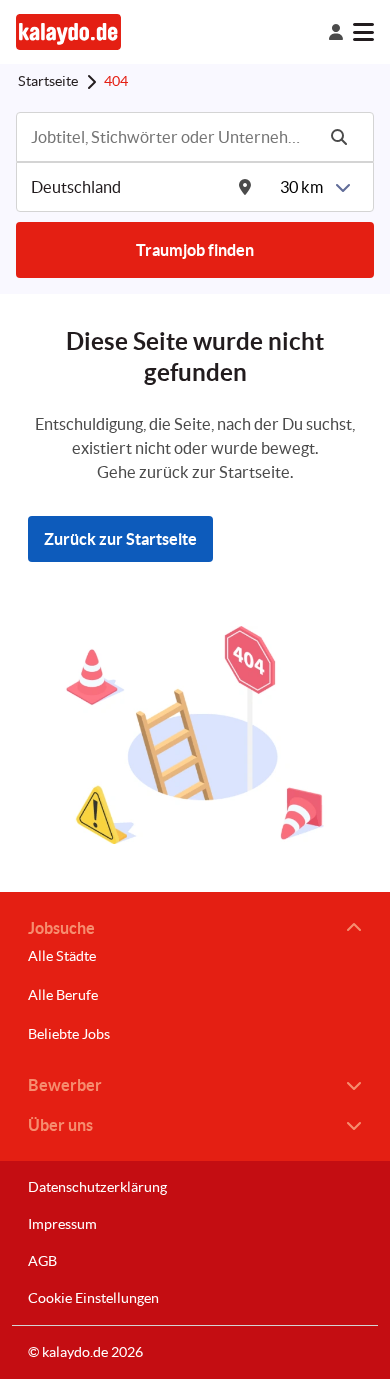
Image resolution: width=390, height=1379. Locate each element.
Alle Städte (62, 956)
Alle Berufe (63, 995)
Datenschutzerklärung (97, 1187)
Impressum (62, 1224)
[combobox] (171, 137)
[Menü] (363, 32)
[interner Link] (68, 31)
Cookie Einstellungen (93, 1298)
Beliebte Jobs (69, 1034)
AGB (42, 1261)
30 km (301, 187)
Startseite (48, 81)
